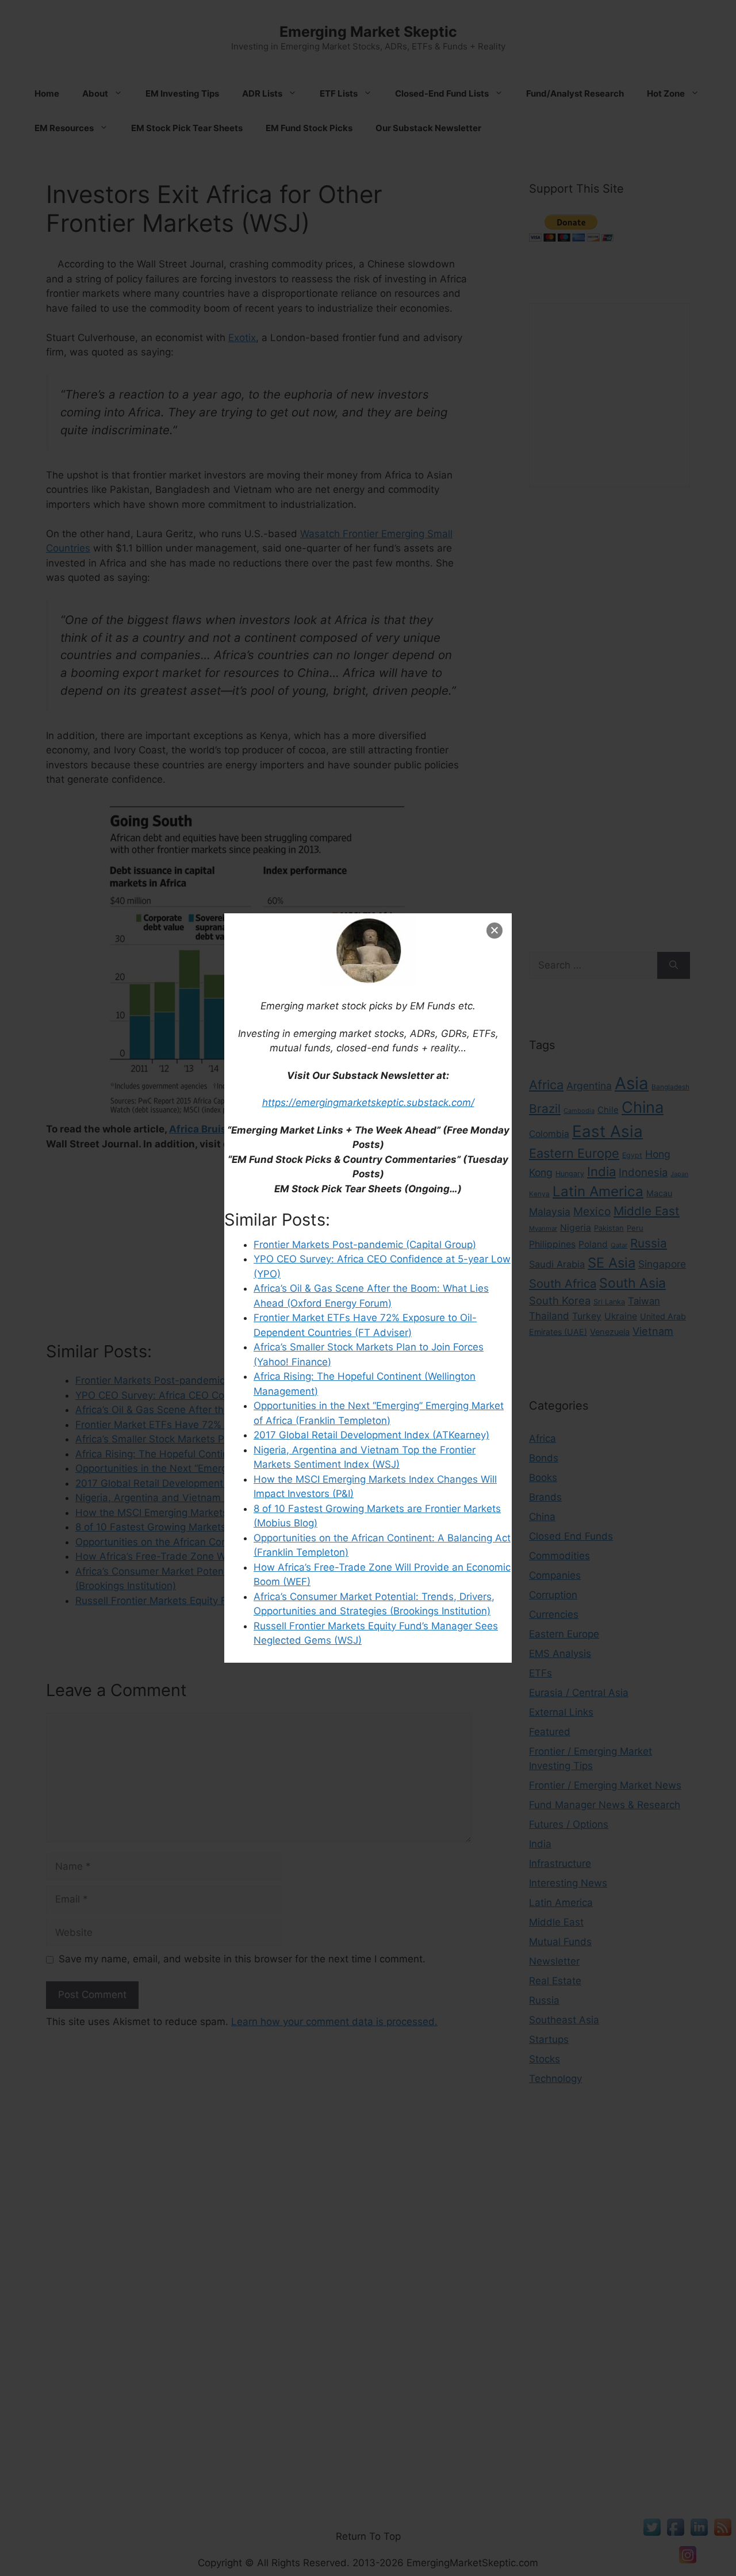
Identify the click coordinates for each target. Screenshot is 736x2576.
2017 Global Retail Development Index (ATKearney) (371, 1435)
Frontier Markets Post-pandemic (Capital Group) (365, 1245)
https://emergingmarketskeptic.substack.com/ (368, 1103)
